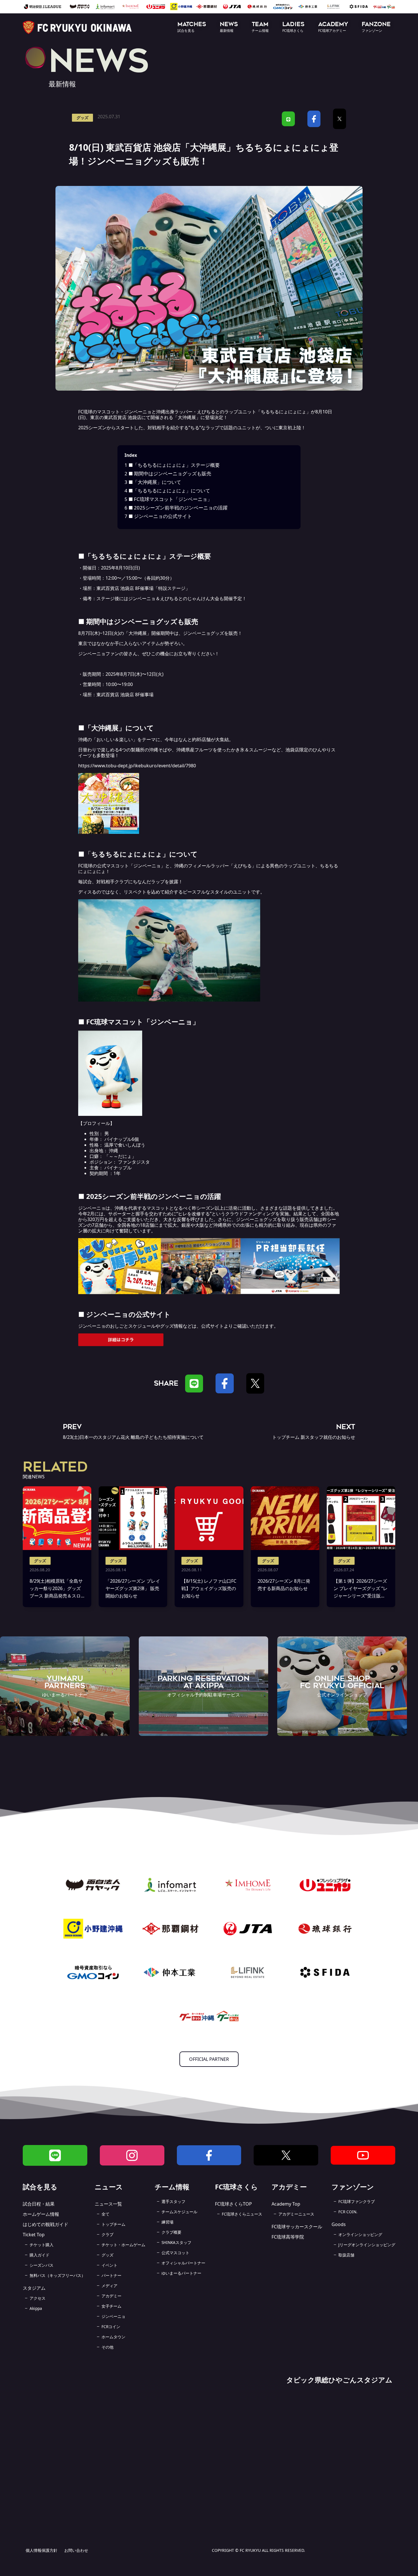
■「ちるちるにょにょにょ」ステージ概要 (172, 465)
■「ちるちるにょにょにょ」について (167, 491)
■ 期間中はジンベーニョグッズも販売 (168, 473)
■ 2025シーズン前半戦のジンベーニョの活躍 (176, 508)
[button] (192, 27)
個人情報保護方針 (42, 2550)
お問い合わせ (76, 2550)
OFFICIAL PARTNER (209, 2059)
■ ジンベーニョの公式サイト (158, 516)
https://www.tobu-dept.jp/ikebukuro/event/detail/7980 (137, 766)
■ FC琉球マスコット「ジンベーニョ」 (168, 499)
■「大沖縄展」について (153, 482)
